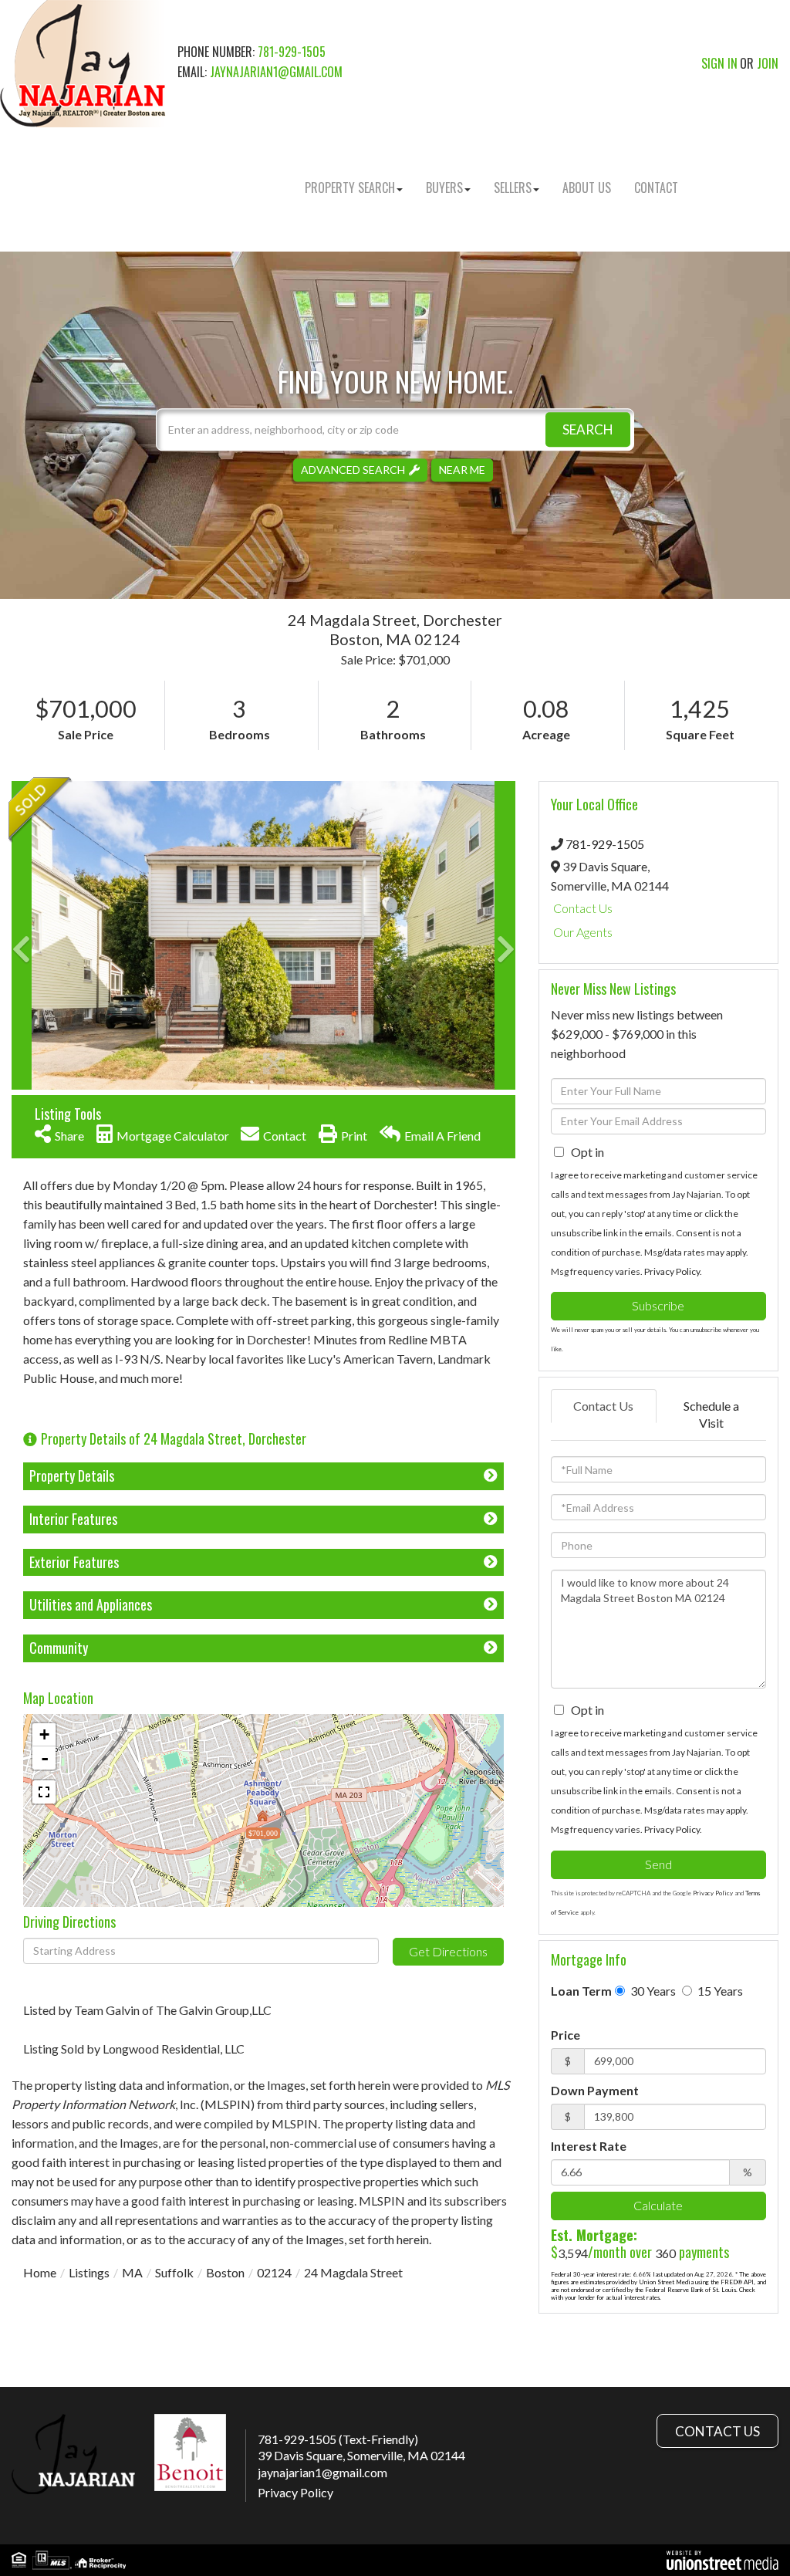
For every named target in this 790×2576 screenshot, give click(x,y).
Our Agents (583, 932)
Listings (89, 2272)
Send (658, 1864)
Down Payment (595, 2090)
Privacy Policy (672, 1271)
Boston (225, 2272)
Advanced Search (353, 470)
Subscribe (658, 1305)
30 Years (652, 1991)
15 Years (719, 1991)
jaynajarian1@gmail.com (276, 72)
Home (40, 2272)
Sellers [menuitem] (513, 188)
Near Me (462, 470)
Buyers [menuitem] (444, 188)
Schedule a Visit (711, 1415)
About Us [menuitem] (587, 188)
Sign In (719, 63)
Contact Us (583, 908)
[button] (588, 429)
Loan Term (581, 1991)
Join (768, 63)
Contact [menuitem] (656, 188)
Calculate (658, 2205)
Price (565, 2035)
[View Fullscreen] (44, 1792)
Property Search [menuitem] (350, 188)
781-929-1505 (292, 52)
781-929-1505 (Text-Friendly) (338, 2439)
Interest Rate (589, 2146)
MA (132, 2272)
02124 (274, 2272)
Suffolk (174, 2272)
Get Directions (448, 1951)
